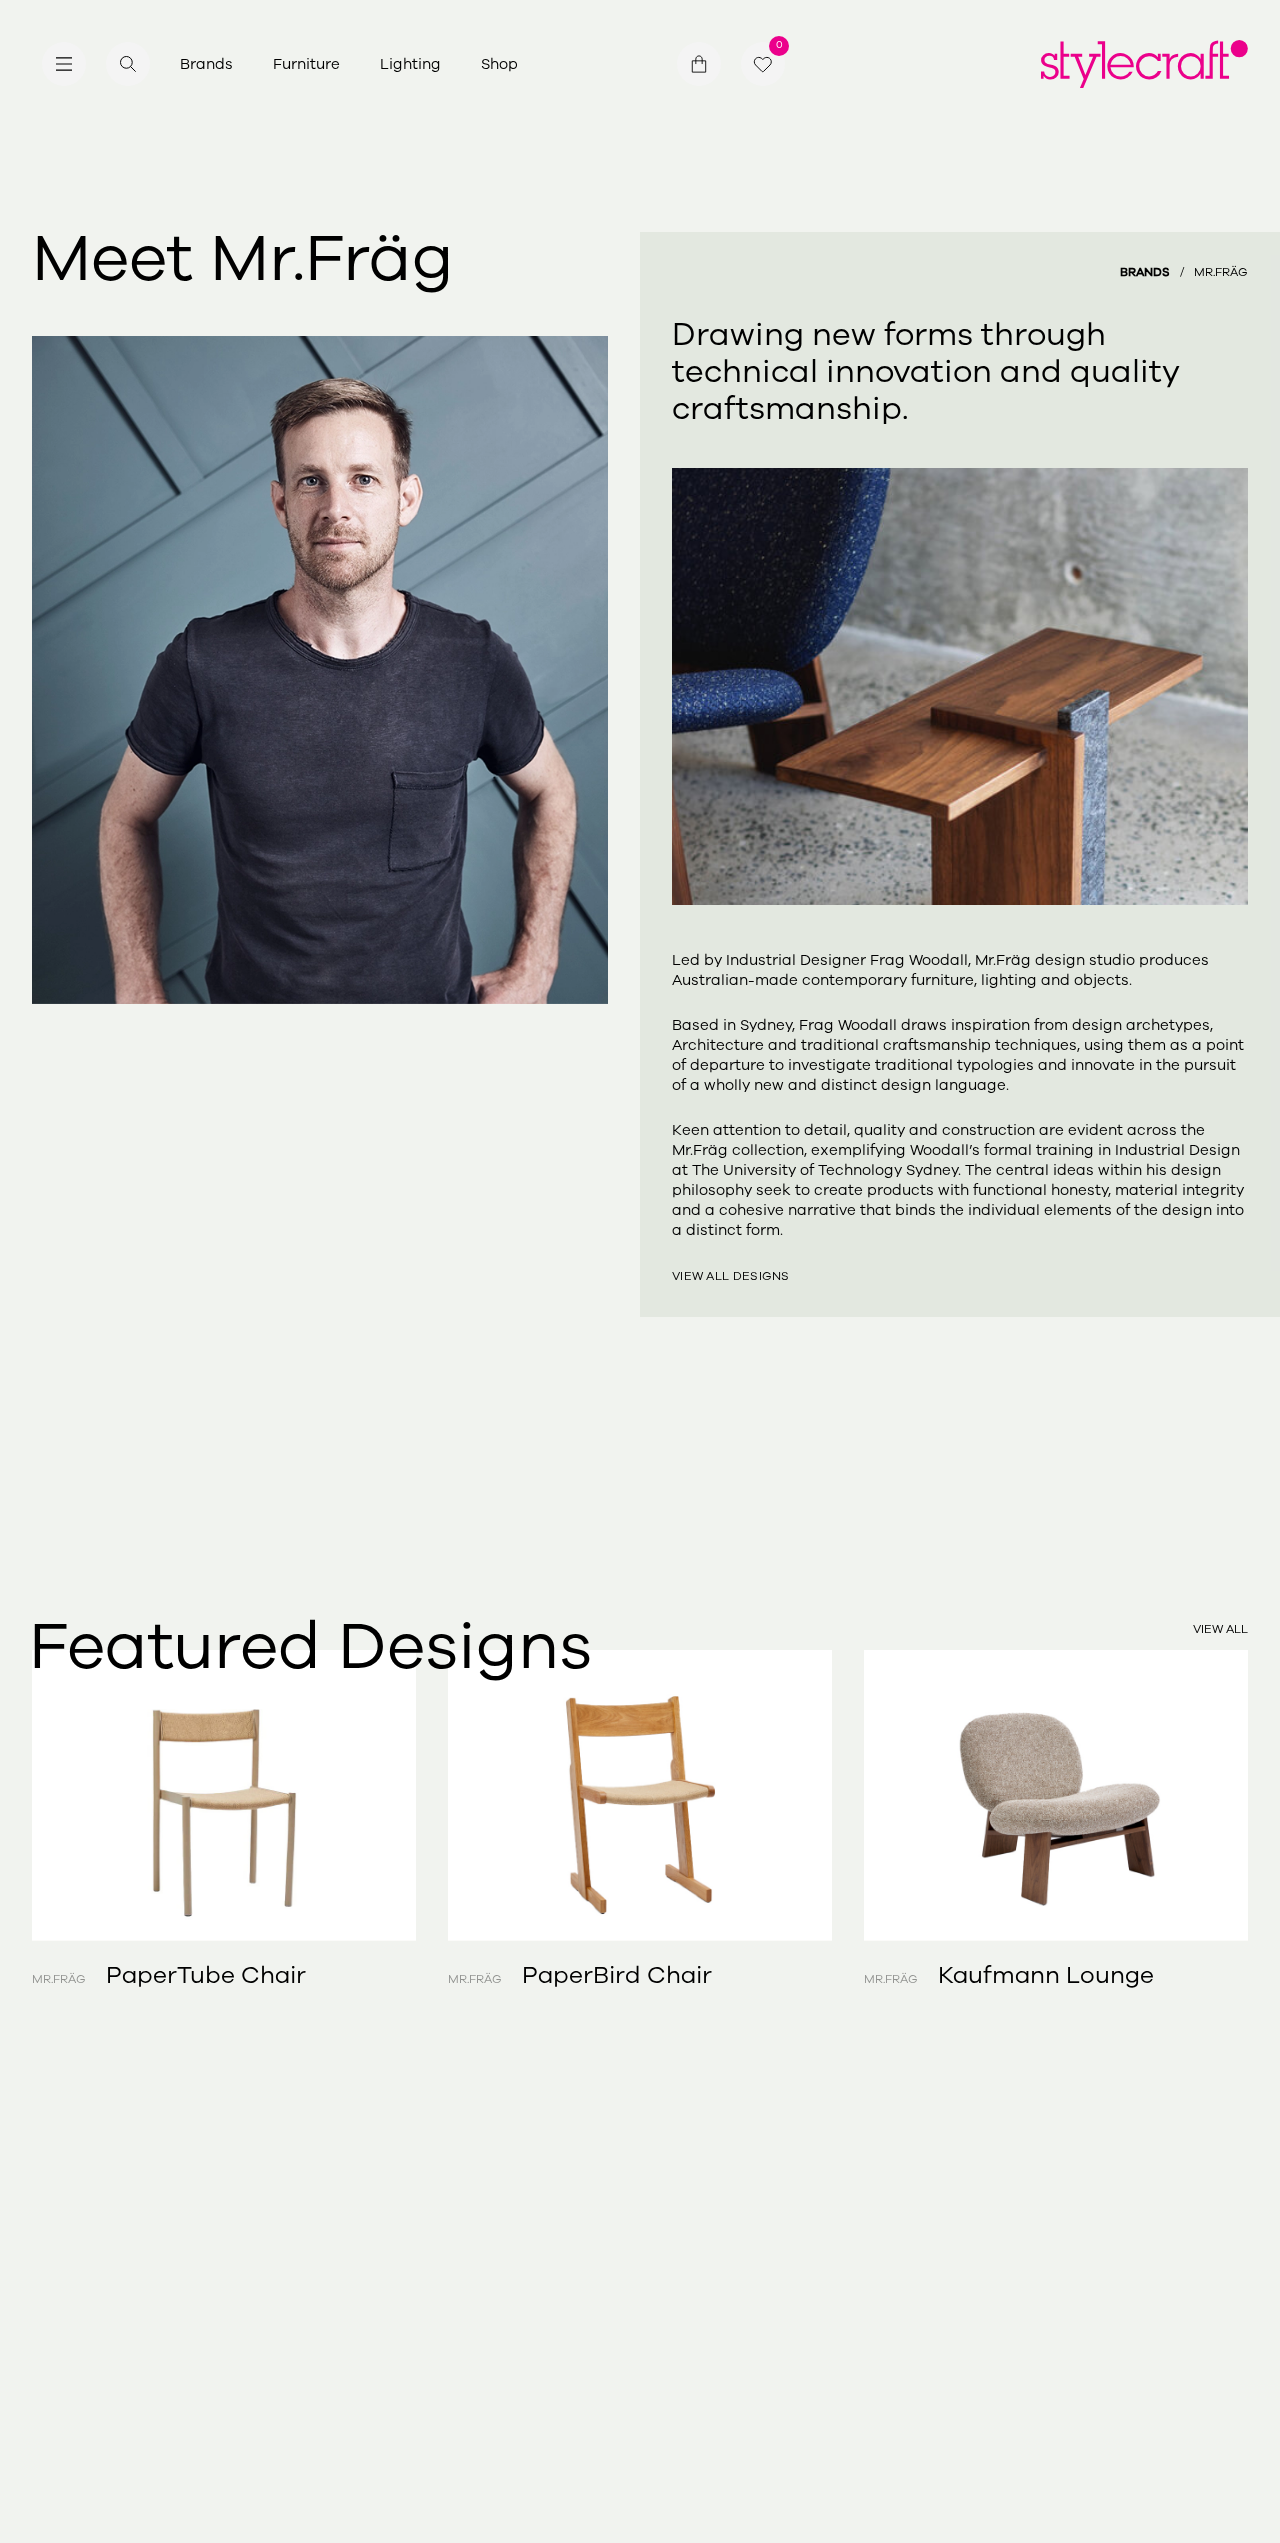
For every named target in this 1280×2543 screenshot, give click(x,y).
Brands (206, 64)
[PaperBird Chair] (640, 1795)
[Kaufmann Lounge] (1056, 1795)
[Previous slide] (93, 1795)
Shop (499, 64)
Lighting (410, 64)
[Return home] (1144, 64)
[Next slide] (1187, 1795)
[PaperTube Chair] (224, 1795)
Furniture (306, 64)
